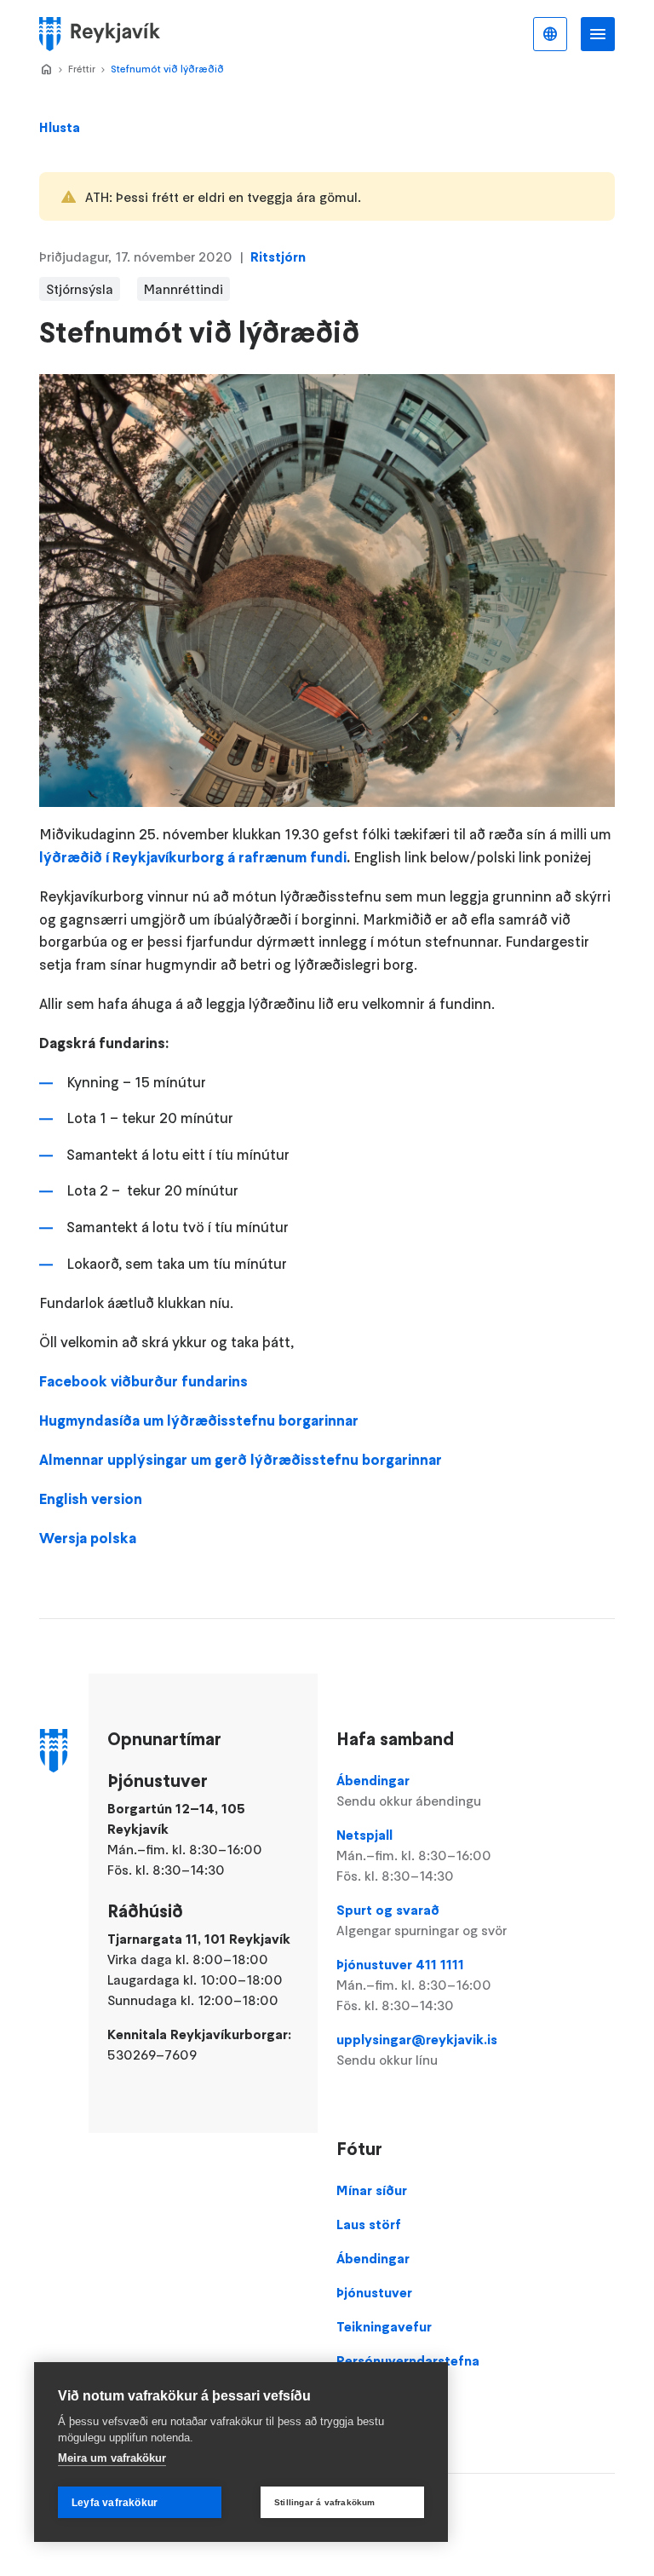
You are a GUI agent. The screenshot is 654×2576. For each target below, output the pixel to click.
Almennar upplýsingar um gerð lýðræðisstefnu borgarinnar (241, 1460)
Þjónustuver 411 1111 (414, 1985)
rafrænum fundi (291, 857)
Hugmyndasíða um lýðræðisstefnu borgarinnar (199, 1421)
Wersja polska (88, 1538)
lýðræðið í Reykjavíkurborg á (137, 857)
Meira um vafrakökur (112, 2458)
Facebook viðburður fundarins (143, 1381)
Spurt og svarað (422, 1920)
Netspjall (414, 1855)
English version (91, 1499)
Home (46, 70)
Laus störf (369, 2224)
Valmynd (598, 34)
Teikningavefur (384, 2326)
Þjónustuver (374, 2292)
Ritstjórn (278, 256)
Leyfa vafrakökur (115, 2503)
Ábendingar (409, 1790)
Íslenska (550, 34)
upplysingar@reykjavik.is (417, 2049)
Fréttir (82, 69)
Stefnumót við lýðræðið (167, 69)
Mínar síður (372, 2190)
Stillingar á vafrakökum (325, 2502)
